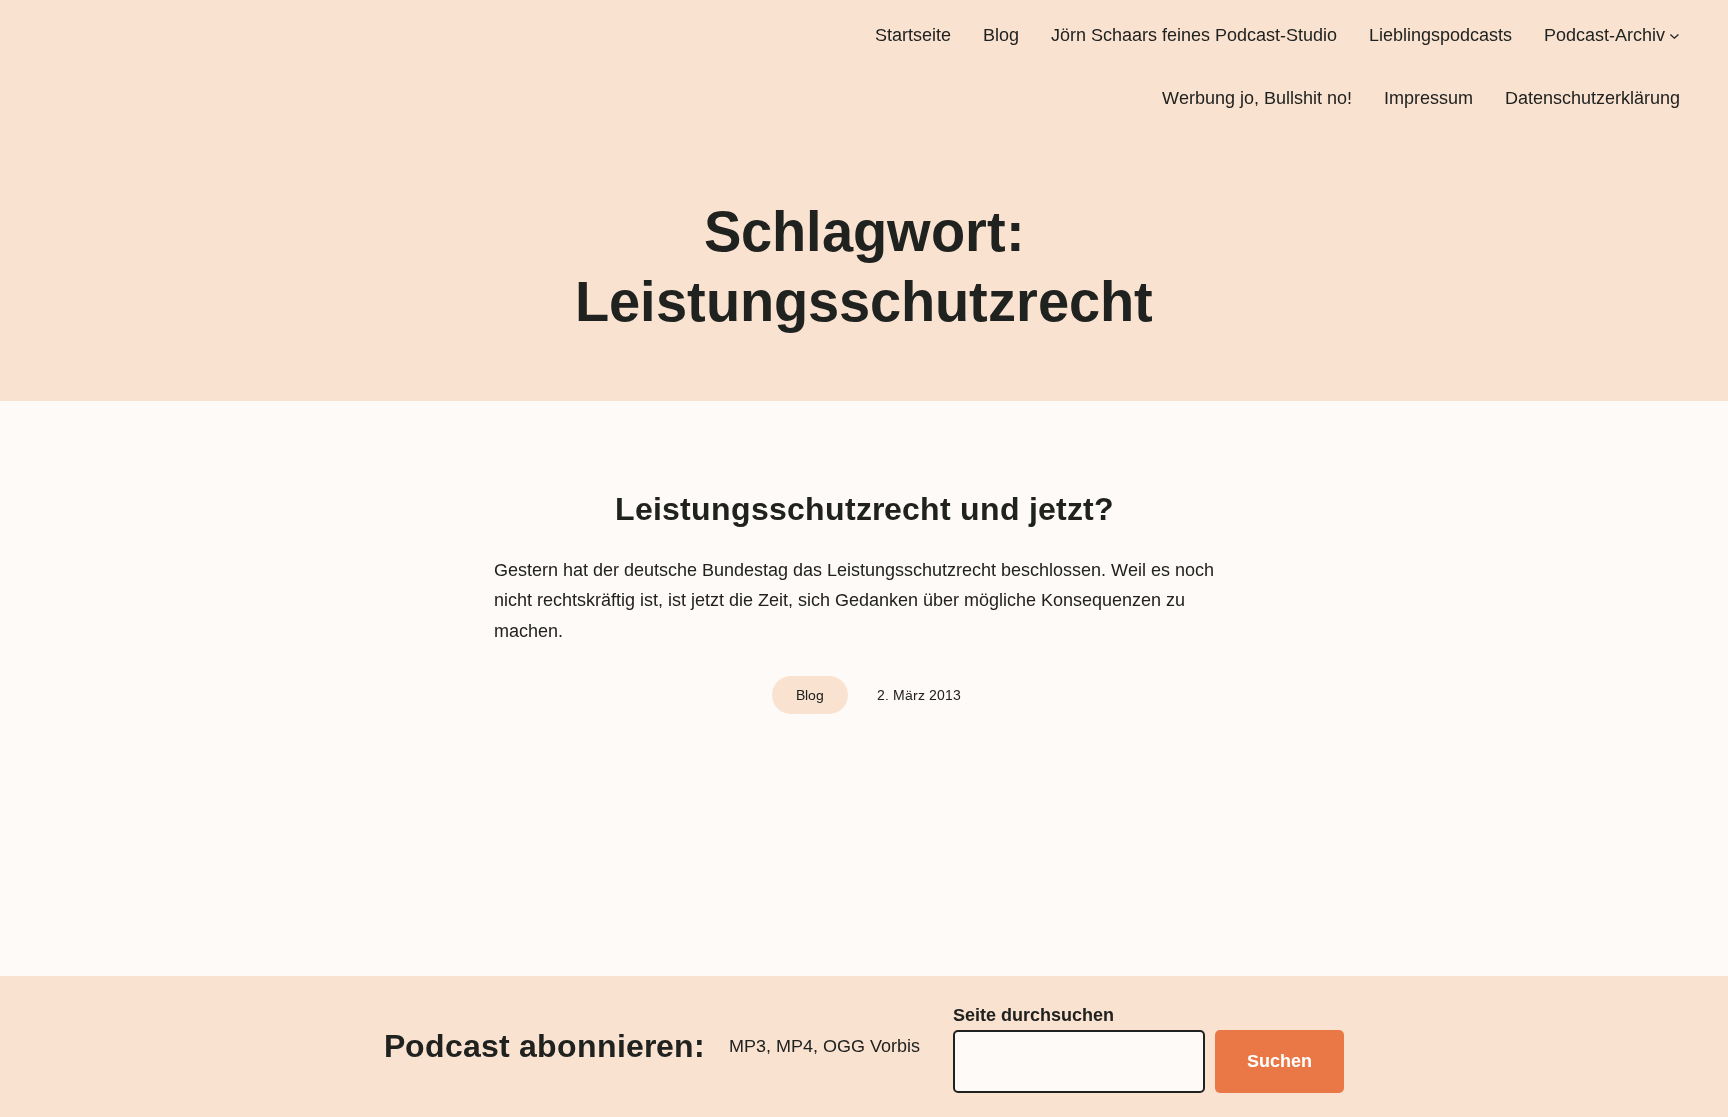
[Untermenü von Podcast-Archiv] (1674, 35)
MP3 (747, 1046)
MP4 (794, 1046)
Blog (810, 695)
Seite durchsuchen (1033, 1015)
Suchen (1279, 1061)
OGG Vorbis (871, 1046)
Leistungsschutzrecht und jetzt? (864, 509)
